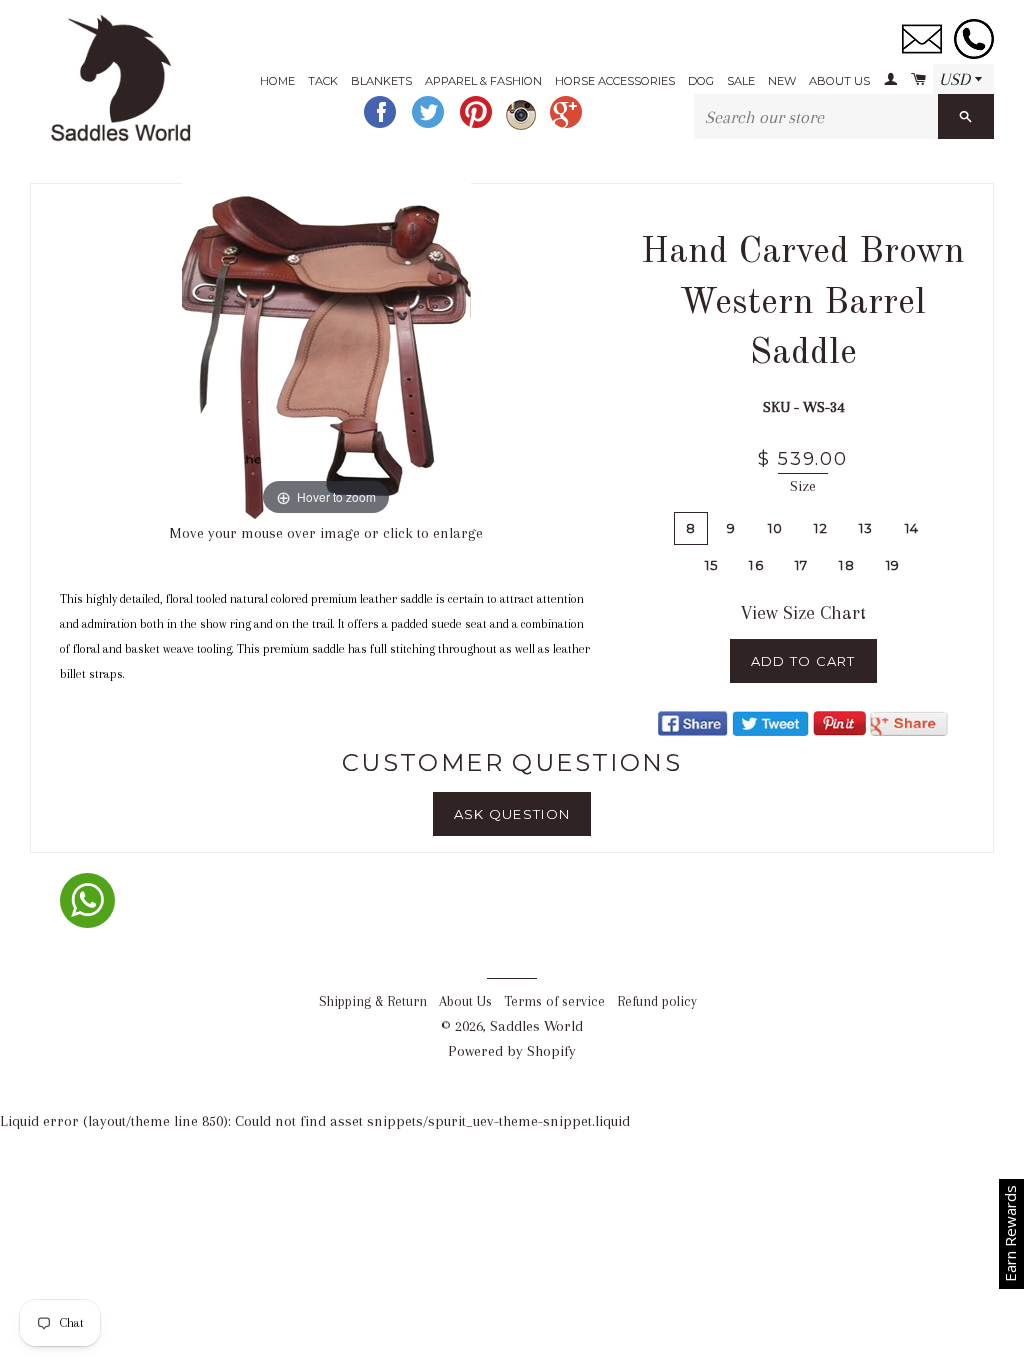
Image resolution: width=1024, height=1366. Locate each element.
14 (912, 528)
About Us (839, 81)
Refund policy (657, 1001)
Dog (701, 81)
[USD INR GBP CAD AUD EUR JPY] (963, 80)
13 (866, 528)
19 (893, 565)
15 (712, 565)
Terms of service (554, 1001)
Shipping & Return (373, 1001)
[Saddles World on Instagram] (523, 125)
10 (776, 528)
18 (847, 565)
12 (821, 528)
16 (756, 565)
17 (802, 565)
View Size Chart (803, 613)
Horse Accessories (615, 81)
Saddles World (536, 1026)
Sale (741, 81)
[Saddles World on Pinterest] (478, 125)
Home (277, 81)
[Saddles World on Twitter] (430, 125)
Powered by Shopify (512, 1051)
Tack (323, 81)
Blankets (381, 81)
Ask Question (512, 814)
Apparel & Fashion (483, 81)
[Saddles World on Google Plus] (568, 125)
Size (803, 486)
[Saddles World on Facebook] (382, 125)
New (782, 81)
